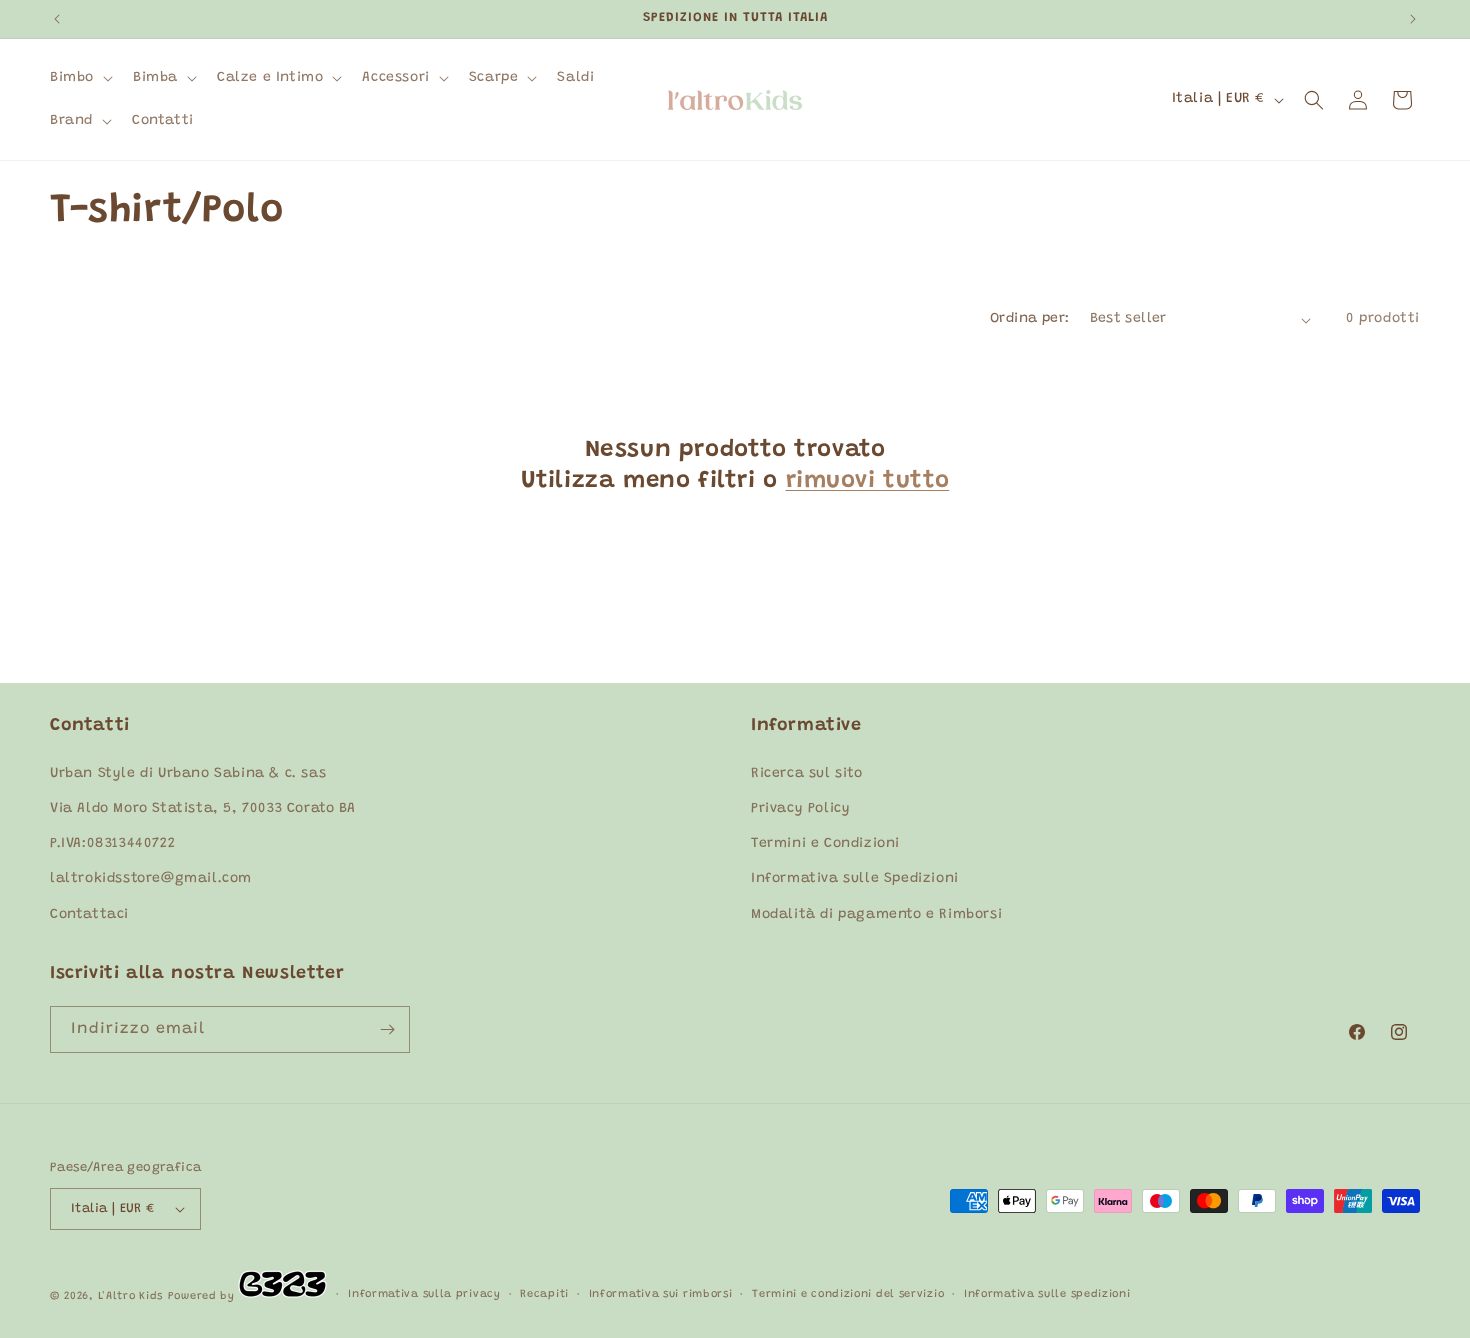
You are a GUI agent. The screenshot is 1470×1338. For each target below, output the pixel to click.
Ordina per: (1029, 319)
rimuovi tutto (868, 481)
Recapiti (544, 1294)
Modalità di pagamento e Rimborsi (876, 915)
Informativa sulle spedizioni (1047, 1294)
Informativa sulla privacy (424, 1294)
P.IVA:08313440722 (112, 844)
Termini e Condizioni (825, 844)
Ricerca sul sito (807, 774)
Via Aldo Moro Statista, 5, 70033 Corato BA (202, 809)
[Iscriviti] (387, 1029)
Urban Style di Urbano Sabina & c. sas (188, 774)
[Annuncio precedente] (57, 19)
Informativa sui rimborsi (661, 1294)
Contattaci (89, 915)
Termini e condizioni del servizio (848, 1294)
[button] (79, 78)
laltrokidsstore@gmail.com (151, 879)
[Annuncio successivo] (1413, 19)
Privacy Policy (800, 809)
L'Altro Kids (130, 1296)
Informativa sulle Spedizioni (855, 879)
